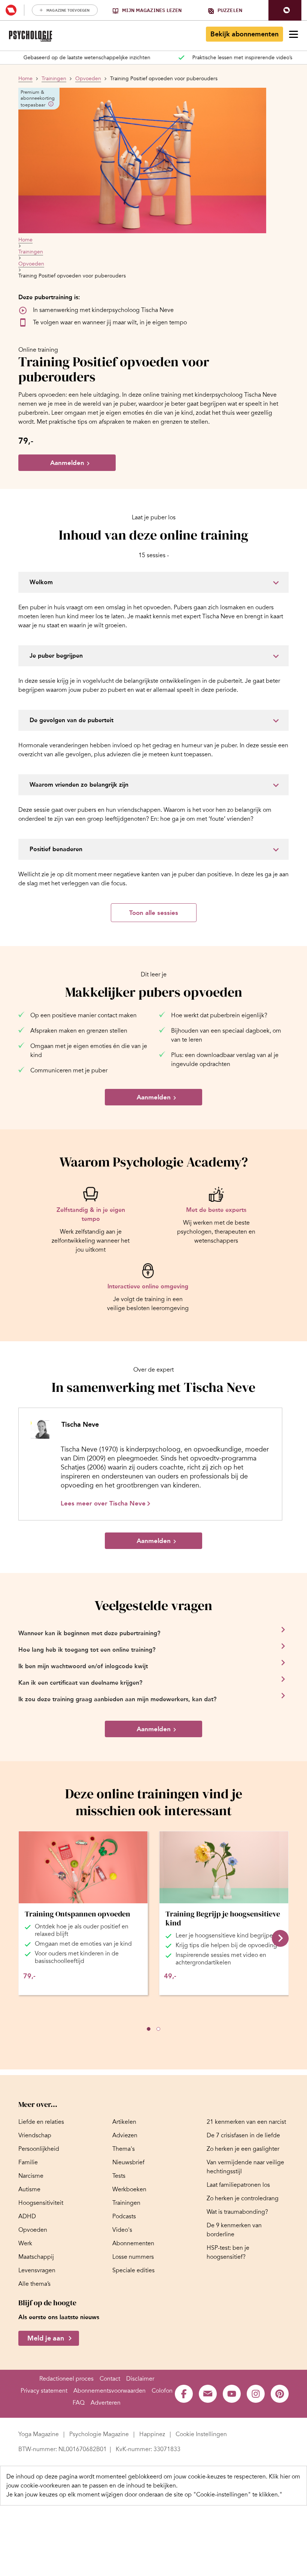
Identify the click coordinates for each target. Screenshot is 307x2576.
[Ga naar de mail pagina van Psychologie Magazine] (208, 2394)
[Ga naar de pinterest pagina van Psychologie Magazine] (280, 2394)
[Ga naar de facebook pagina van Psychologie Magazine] (184, 2394)
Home (25, 79)
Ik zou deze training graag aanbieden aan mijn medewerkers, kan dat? (117, 1699)
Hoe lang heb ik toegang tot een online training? (87, 1650)
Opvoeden (88, 79)
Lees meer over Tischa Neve (103, 1503)
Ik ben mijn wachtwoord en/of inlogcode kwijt (83, 1666)
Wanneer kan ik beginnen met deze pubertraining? (89, 1633)
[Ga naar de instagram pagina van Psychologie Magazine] (256, 2394)
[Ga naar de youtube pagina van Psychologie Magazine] (232, 2394)
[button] (285, 10)
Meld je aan (46, 2338)
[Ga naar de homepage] (31, 36)
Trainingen (54, 79)
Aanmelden (67, 463)
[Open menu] (294, 34)
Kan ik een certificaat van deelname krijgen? (80, 1683)
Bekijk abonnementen (244, 34)
